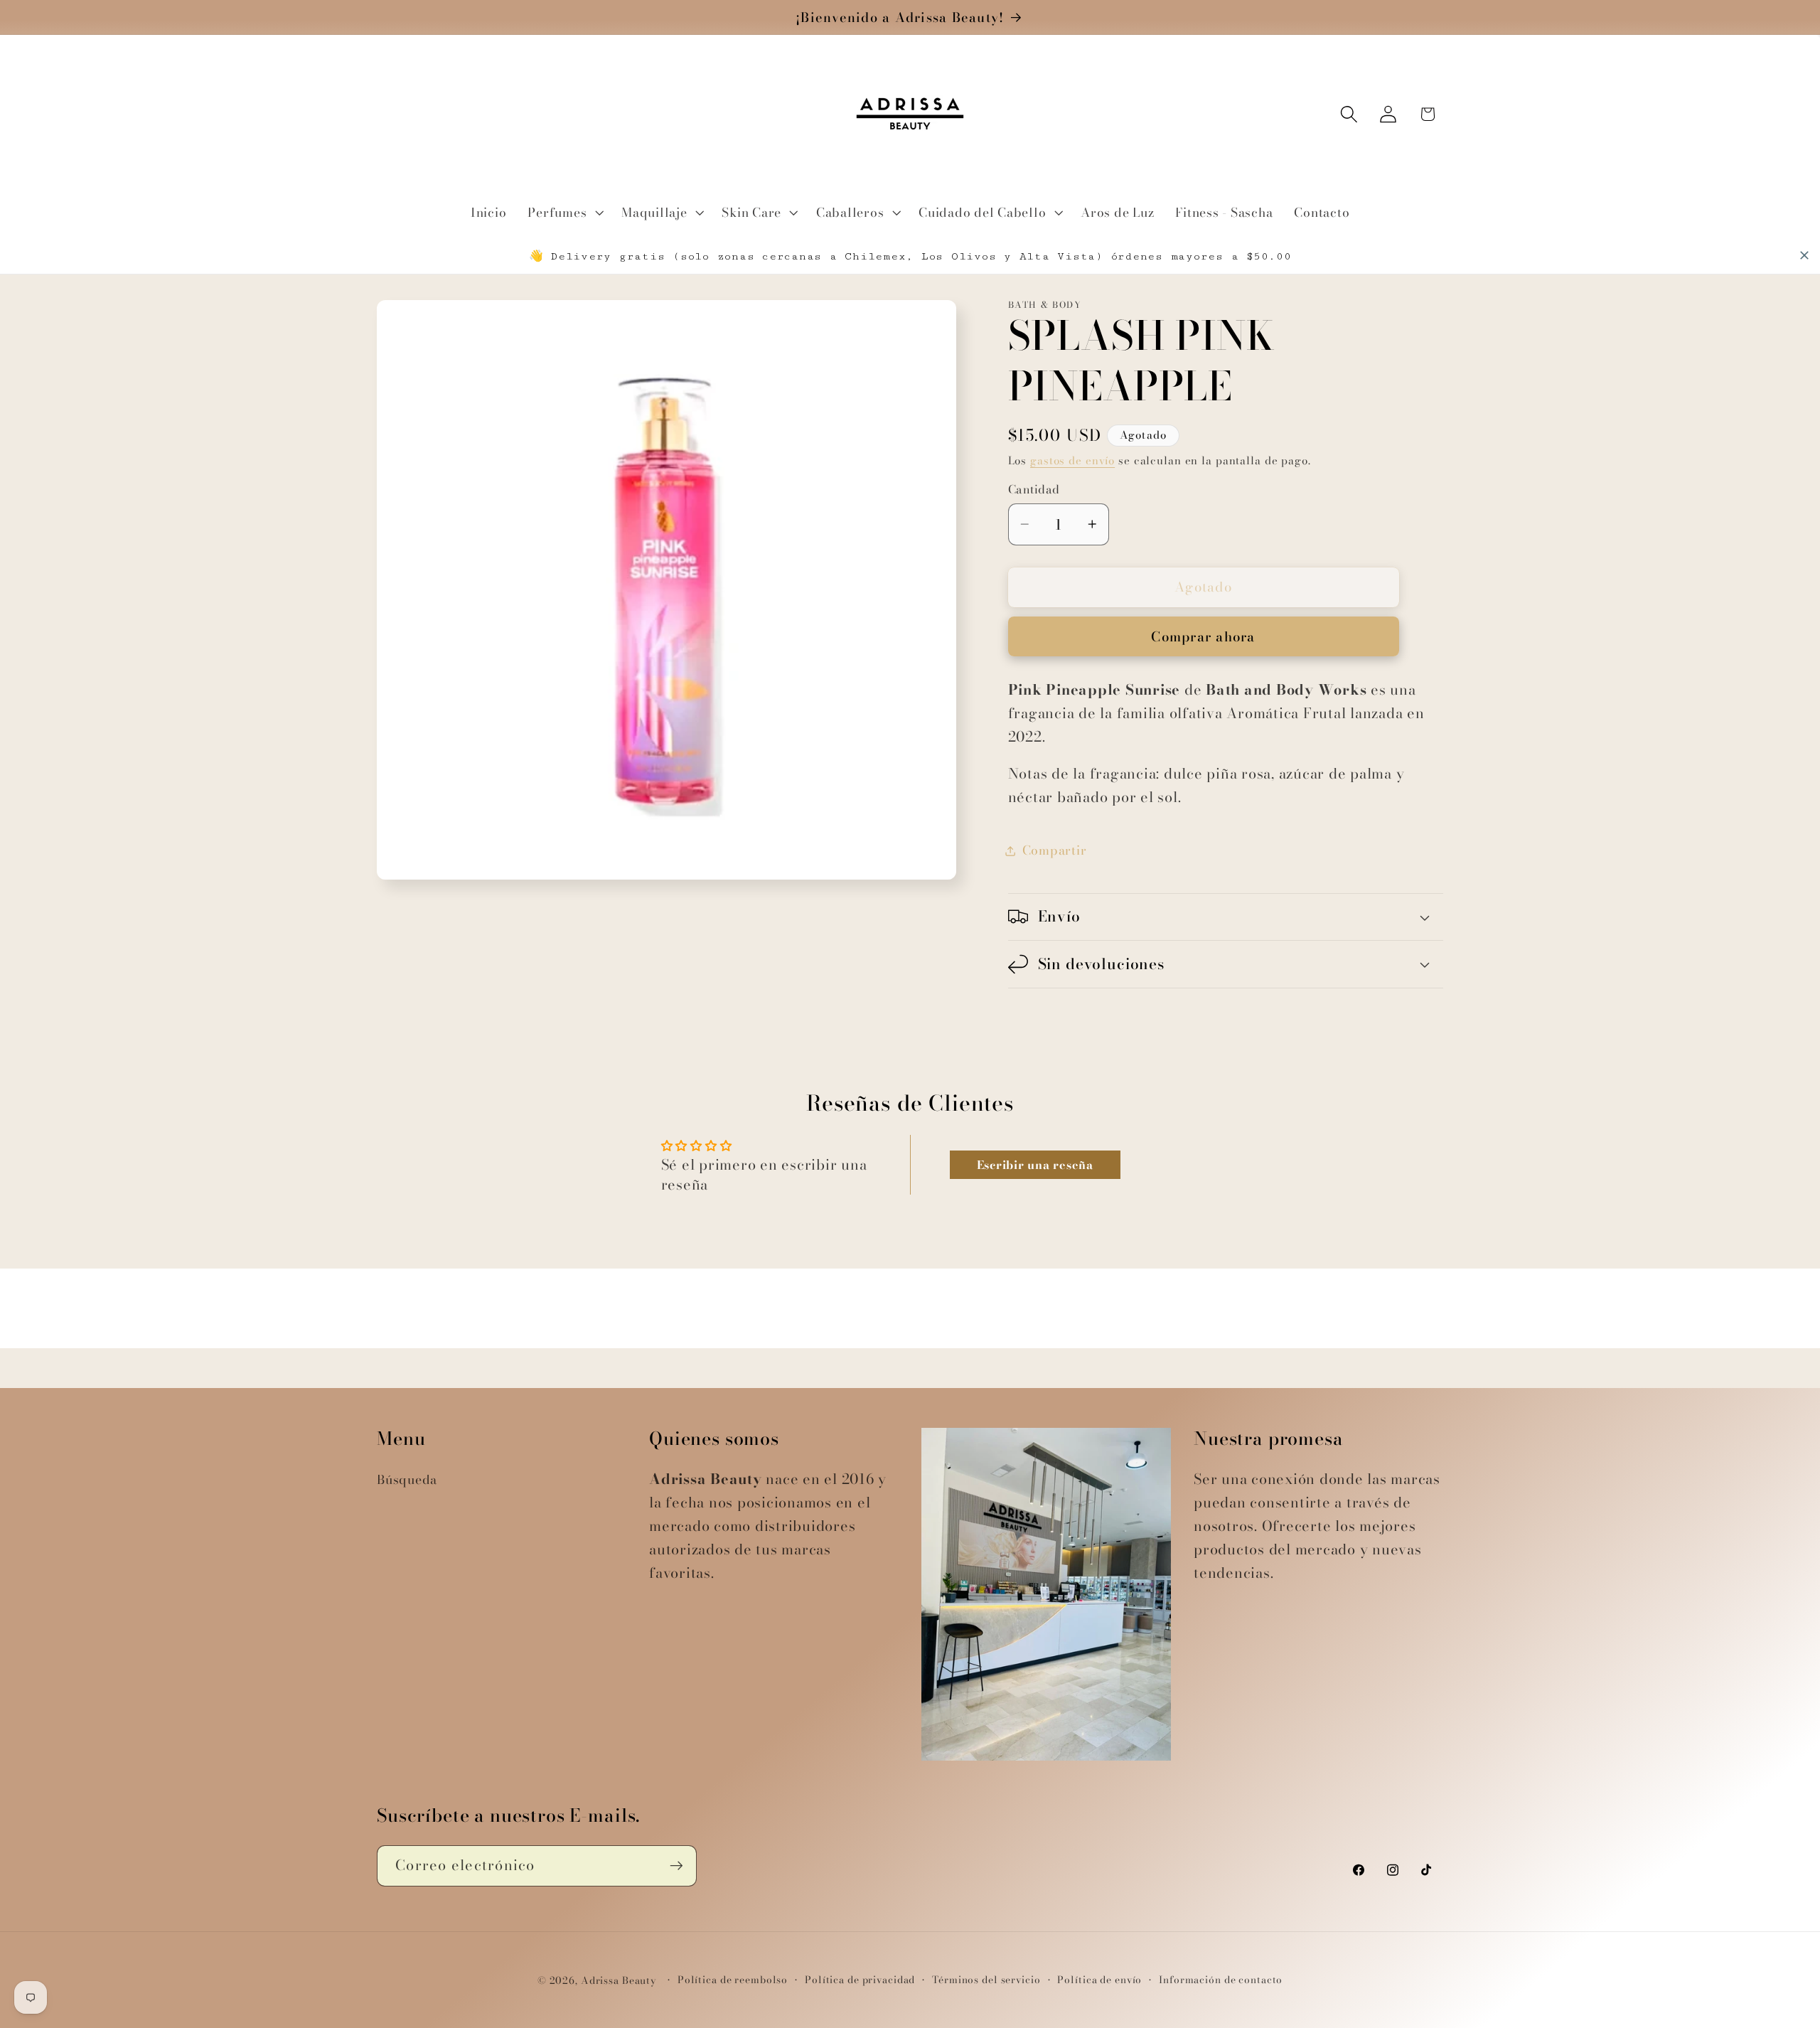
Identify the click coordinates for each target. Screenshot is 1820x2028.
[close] (1804, 255)
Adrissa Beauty (619, 1981)
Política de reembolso (733, 1980)
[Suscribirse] (676, 1866)
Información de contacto (1221, 1980)
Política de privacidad (860, 1980)
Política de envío (1099, 1980)
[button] (564, 213)
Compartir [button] (1055, 850)
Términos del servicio (986, 1980)
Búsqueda (407, 1479)
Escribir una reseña (1035, 1165)
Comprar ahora (1203, 637)
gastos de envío (1072, 460)
